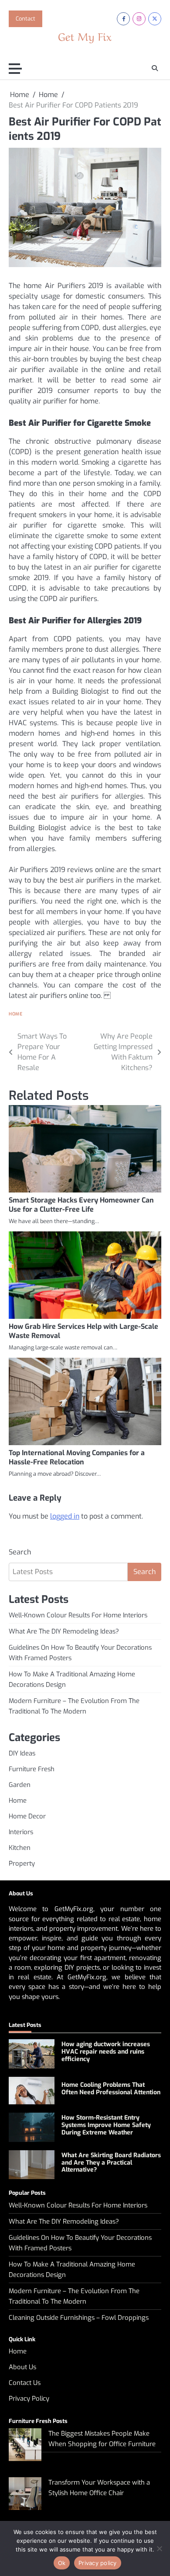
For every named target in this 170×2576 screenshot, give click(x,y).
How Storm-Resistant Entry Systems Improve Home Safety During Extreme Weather (106, 2125)
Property (22, 1863)
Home (15, 1014)
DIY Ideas (22, 1753)
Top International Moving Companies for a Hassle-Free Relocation (77, 1457)
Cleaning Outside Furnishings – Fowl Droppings (79, 2318)
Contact (25, 19)
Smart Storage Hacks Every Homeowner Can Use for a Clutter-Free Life (81, 1205)
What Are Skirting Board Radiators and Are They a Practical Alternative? (111, 2163)
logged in (65, 1516)
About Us (22, 2367)
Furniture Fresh (32, 1769)
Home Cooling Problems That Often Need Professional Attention (111, 2089)
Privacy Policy (29, 2399)
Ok (62, 2563)
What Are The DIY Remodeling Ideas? (64, 1631)
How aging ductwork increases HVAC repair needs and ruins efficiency (106, 2052)
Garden (20, 1785)
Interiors (21, 1832)
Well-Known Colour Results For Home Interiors (78, 1615)
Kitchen (20, 1848)
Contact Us (25, 2383)
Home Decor (27, 1816)
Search (20, 1552)
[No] (159, 2548)
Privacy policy (98, 2563)
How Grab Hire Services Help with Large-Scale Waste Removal (83, 1331)
